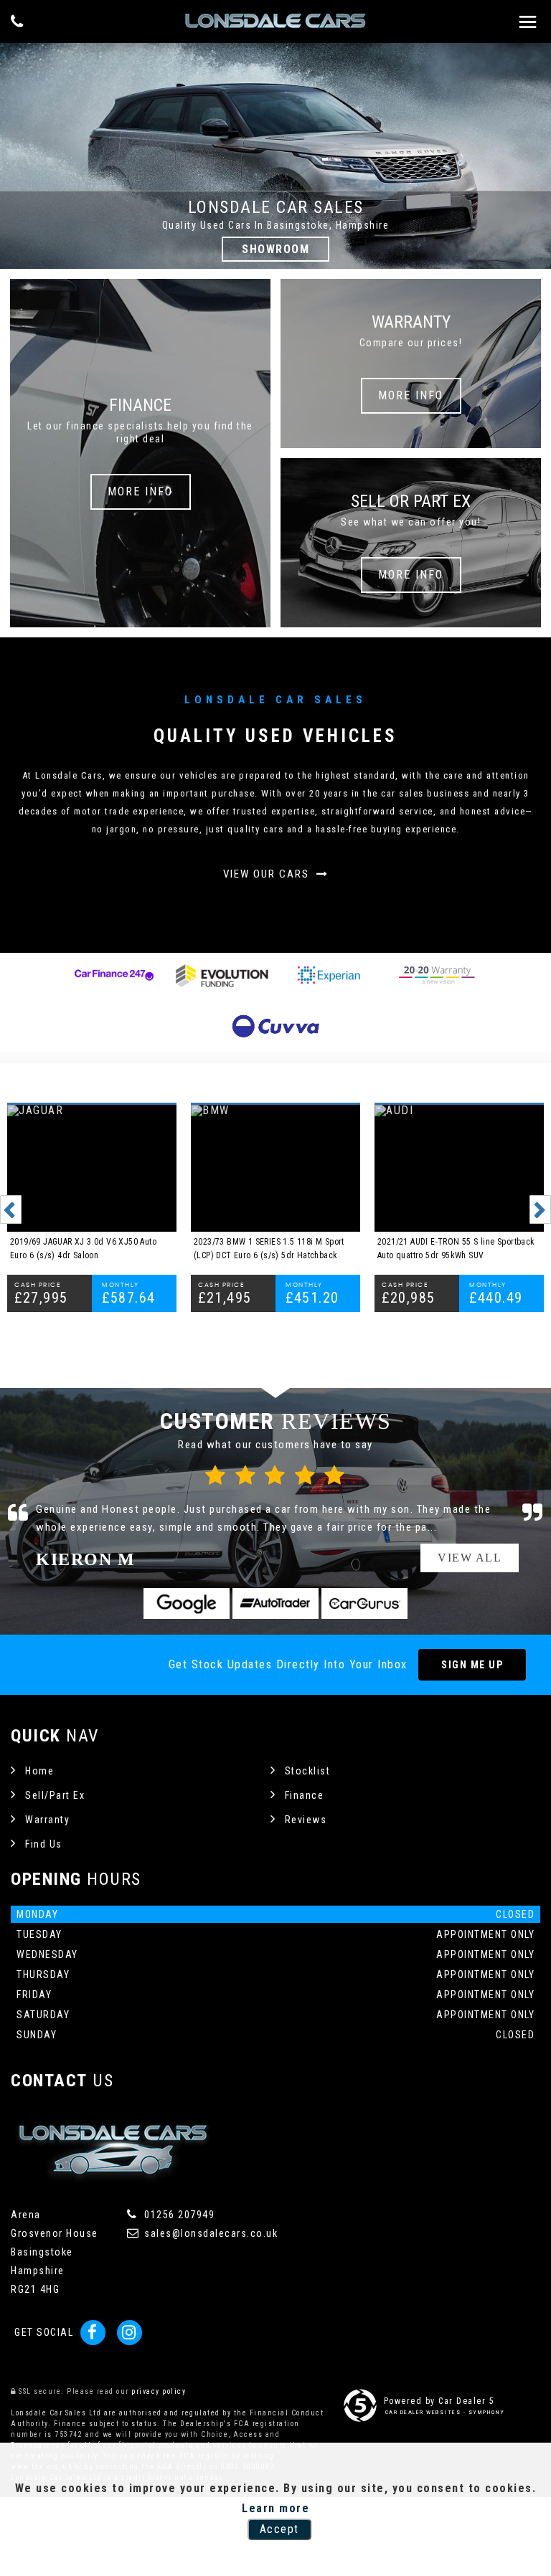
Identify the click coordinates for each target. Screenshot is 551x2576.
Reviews (306, 1820)
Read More (468, 1527)
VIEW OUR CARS (268, 874)
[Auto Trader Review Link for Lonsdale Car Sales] (275, 1603)
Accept (279, 2529)
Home (39, 1771)
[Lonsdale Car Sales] (275, 21)
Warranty (47, 1820)
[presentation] (11, 1209)
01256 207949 (178, 2215)
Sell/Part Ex (55, 1795)
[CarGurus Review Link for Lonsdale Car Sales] (364, 1603)
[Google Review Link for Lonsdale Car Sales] (187, 1603)
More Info (140, 491)
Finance (305, 1795)
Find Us (44, 1844)
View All (470, 1558)
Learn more (275, 2508)
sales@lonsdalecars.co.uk (210, 2233)
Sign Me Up (472, 1665)
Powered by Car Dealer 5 (439, 2401)
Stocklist (308, 1771)
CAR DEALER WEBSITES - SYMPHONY (445, 2412)
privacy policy (159, 2391)
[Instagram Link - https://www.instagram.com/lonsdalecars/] (129, 2333)
